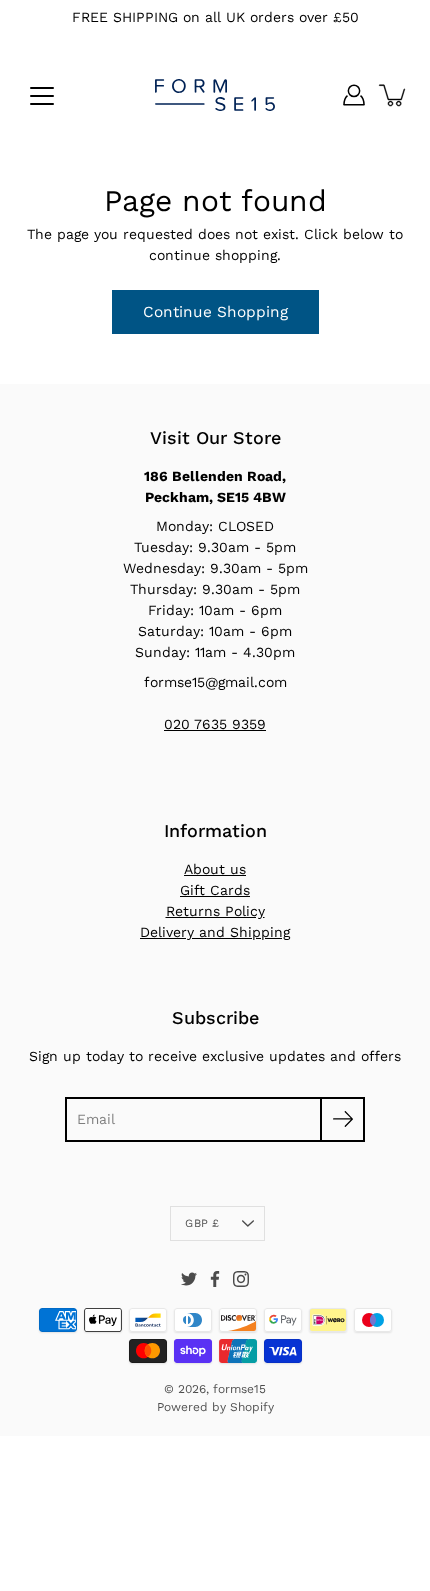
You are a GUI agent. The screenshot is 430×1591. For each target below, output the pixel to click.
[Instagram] (241, 1279)
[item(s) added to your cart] (394, 95)
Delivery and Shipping (215, 932)
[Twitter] (189, 1279)
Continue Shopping (215, 312)
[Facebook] (215, 1279)
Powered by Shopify (215, 1407)
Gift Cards (215, 890)
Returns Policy (215, 911)
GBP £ (202, 1223)
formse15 (239, 1389)
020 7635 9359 (215, 724)
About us (215, 869)
